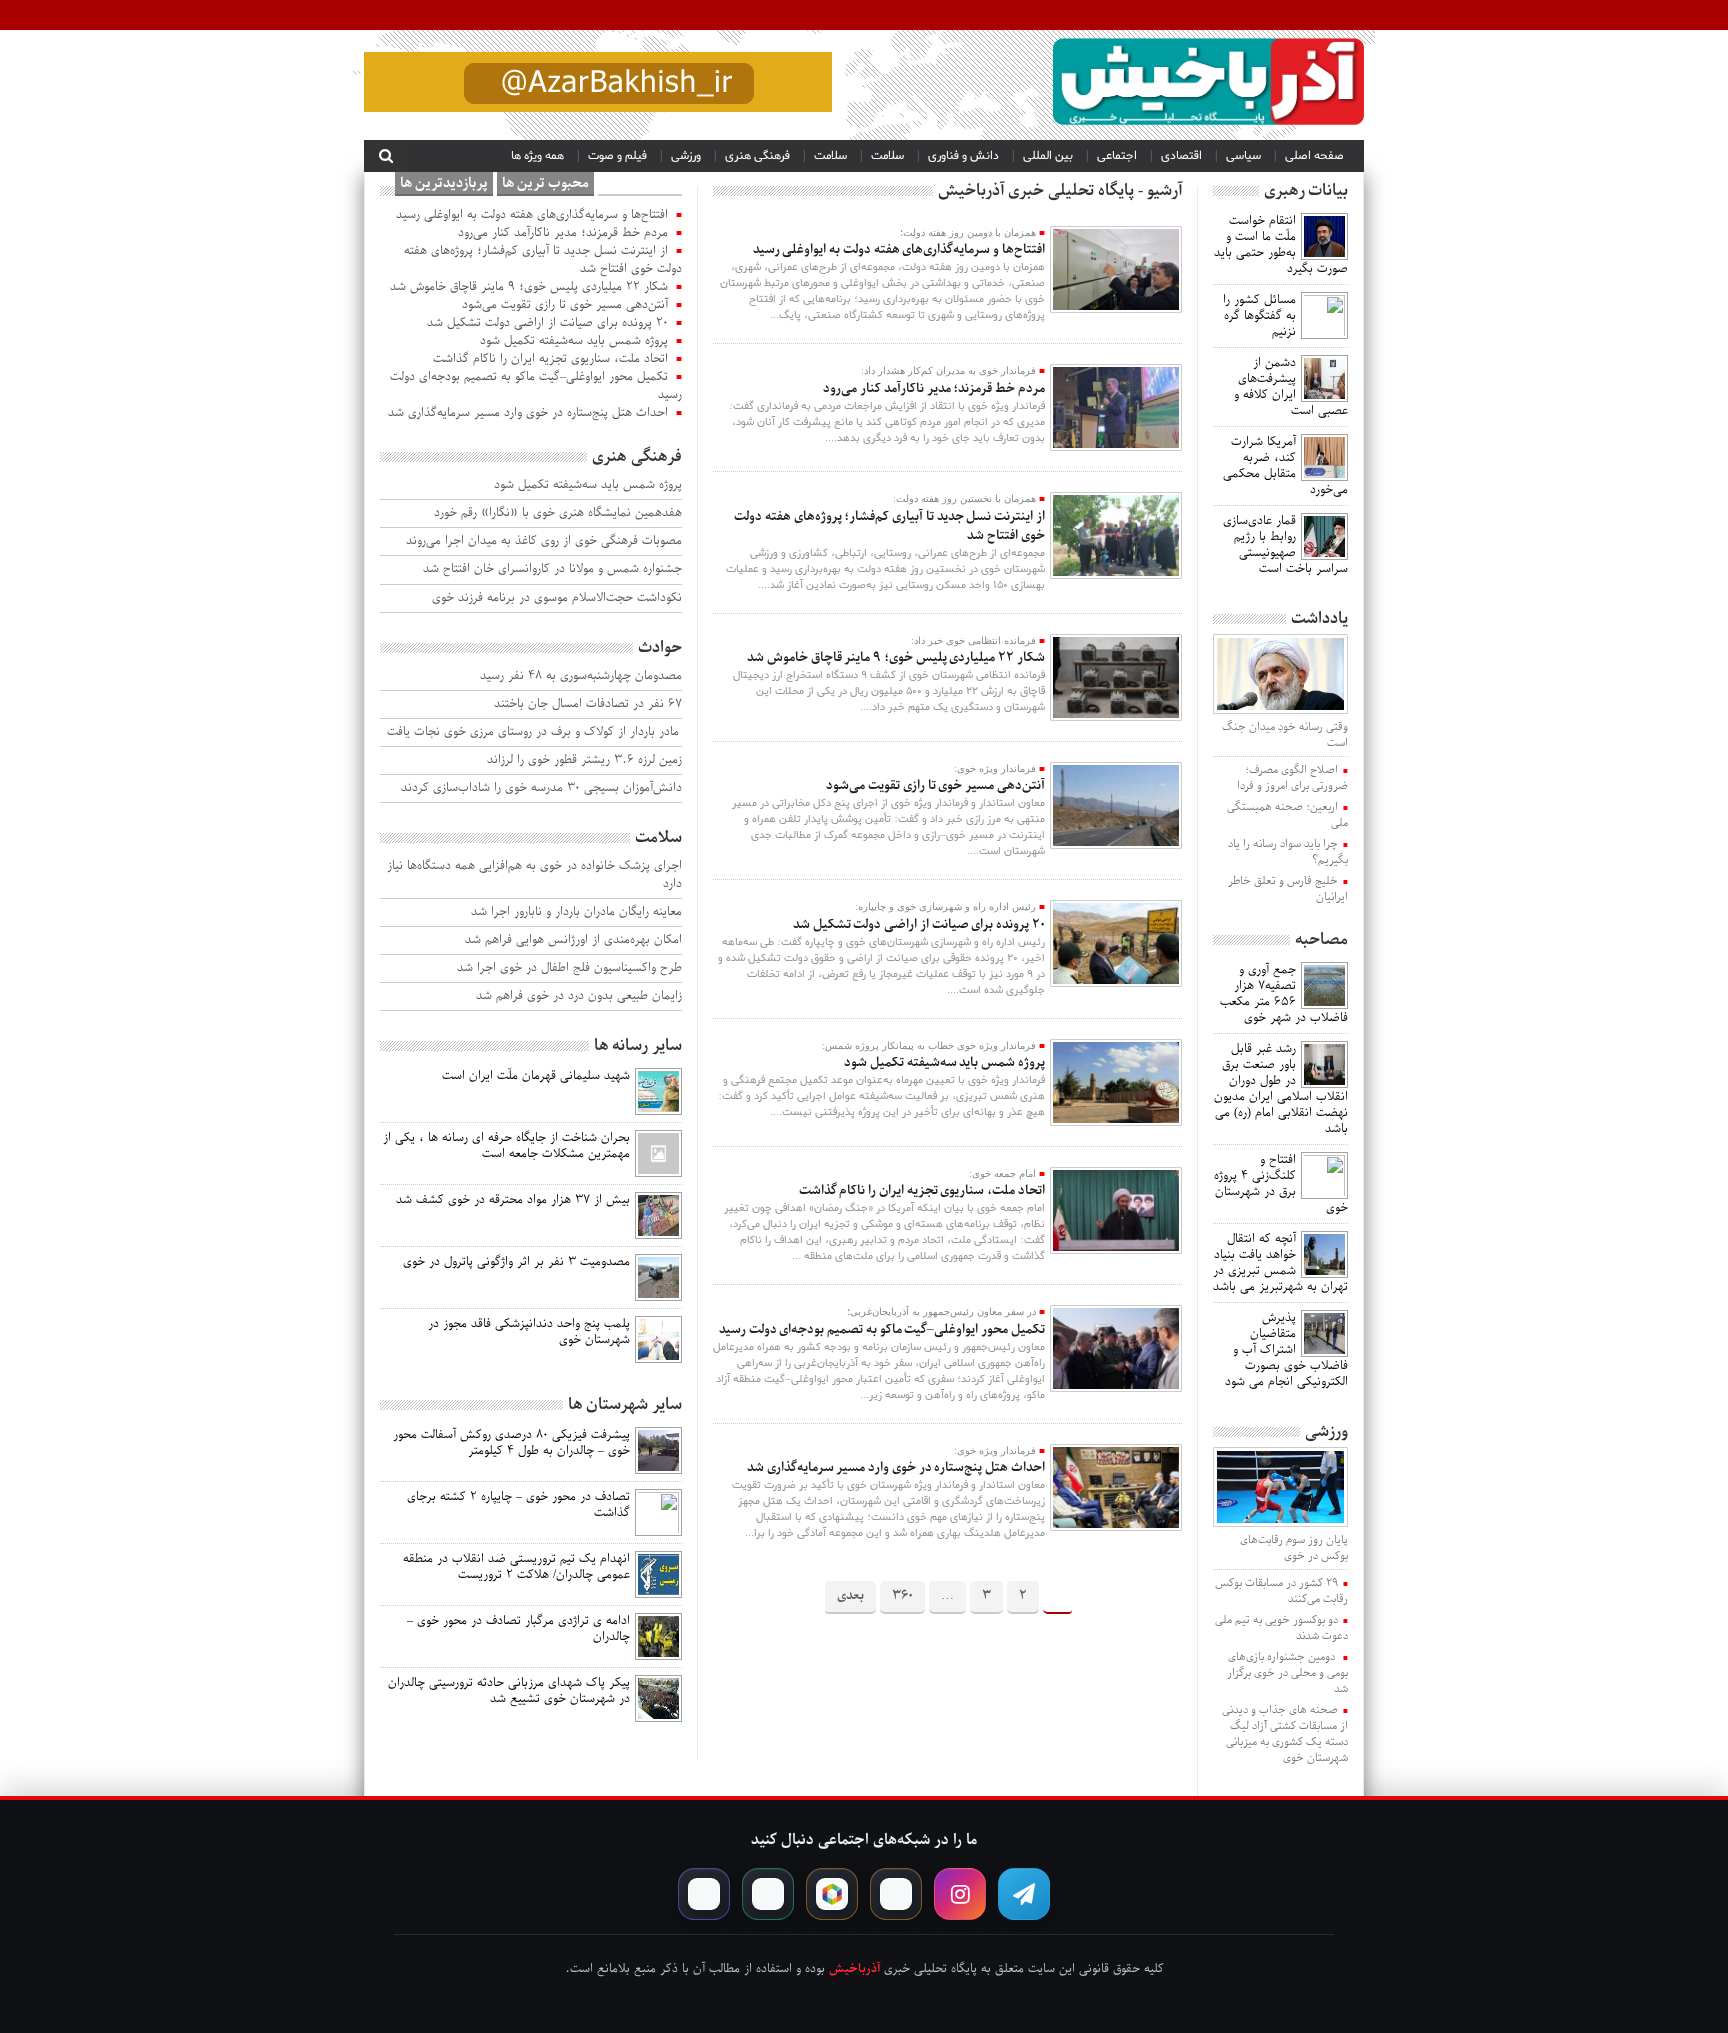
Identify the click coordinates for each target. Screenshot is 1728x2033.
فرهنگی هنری (757, 156)
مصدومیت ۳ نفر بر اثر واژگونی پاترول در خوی (516, 1262)
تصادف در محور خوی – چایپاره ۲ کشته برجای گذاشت (518, 1505)
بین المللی (1048, 156)
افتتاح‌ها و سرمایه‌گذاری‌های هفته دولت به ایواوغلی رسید (899, 249)
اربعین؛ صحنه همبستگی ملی (1287, 815)
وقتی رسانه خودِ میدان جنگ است (1285, 735)
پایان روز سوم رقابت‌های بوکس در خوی (1294, 1548)
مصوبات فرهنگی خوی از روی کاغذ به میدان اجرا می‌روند (544, 541)
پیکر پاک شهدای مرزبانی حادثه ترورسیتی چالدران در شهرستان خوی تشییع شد (509, 1691)
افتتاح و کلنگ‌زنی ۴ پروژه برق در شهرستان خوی (1281, 1184)
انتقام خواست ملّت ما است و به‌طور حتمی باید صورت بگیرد (1281, 245)
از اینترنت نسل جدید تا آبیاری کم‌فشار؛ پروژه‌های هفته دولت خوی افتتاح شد (889, 526)
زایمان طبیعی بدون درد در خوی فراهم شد (579, 996)
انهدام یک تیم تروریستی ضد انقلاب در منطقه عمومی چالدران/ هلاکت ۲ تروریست (516, 1567)
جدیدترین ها (640, 183)
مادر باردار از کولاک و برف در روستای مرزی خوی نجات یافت (534, 732)
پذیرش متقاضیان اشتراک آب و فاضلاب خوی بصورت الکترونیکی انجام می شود (1286, 1350)
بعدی (850, 1595)
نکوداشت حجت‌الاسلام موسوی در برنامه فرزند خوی (557, 598)
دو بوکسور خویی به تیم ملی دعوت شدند (1281, 1628)
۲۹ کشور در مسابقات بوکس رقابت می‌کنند (1281, 1591)
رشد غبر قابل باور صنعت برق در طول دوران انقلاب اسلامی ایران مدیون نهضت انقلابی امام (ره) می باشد (1281, 1089)
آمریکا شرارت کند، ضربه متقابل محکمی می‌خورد (1285, 466)
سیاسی (1243, 156)
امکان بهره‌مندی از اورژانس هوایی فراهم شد (573, 940)
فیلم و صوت (617, 156)
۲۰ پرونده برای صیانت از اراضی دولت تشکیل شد (919, 924)
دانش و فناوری (963, 156)
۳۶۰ (902, 1595)
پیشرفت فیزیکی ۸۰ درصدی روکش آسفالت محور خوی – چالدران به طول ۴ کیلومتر (511, 1443)
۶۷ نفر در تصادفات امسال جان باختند (588, 704)
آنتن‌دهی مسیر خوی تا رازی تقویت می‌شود (935, 785)
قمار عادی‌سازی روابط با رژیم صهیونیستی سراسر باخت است (1285, 545)
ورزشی (686, 156)
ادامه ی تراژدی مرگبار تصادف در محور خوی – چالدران (518, 1629)
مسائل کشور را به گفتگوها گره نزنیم (1259, 316)
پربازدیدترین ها (444, 183)
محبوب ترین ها (545, 183)
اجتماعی (1117, 156)
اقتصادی (1181, 156)
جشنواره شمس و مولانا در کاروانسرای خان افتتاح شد (552, 569)
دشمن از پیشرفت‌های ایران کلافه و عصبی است (1291, 387)
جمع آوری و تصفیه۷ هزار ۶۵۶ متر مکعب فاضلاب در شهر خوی (1284, 994)
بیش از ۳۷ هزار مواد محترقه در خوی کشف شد (513, 1200)
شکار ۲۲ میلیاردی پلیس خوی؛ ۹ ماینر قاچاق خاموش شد (895, 657)
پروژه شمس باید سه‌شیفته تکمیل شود (944, 1062)
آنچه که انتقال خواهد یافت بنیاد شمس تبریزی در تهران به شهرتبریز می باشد (1280, 1263)
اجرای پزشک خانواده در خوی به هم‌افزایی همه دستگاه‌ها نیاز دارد (534, 875)
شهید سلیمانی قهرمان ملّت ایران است (536, 1076)
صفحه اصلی (1314, 156)
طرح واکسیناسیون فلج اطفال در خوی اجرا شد (569, 968)
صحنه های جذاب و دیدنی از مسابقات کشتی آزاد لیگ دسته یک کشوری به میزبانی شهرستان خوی (1285, 1734)
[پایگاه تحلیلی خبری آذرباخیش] (1208, 85)
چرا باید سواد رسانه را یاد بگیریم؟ (1288, 852)
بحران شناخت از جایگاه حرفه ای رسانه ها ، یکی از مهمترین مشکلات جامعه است (506, 1146)
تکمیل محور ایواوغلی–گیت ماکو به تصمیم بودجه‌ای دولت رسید (882, 1329)
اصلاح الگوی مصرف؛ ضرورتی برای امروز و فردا (1292, 778)
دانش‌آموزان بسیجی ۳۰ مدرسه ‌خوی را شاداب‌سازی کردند (541, 788)
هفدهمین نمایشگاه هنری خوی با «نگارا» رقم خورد (558, 513)
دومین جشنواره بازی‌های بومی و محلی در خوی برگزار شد (1287, 1673)
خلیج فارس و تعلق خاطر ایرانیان (1288, 889)
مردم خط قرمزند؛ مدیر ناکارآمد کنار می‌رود (933, 388)
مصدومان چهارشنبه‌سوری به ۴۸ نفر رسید (581, 676)
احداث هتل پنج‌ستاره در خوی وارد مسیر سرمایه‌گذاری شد (896, 1467)
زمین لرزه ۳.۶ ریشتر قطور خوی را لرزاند (584, 760)
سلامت (887, 156)
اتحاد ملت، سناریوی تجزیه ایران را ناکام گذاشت (922, 1190)
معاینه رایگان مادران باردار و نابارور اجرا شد (576, 912)
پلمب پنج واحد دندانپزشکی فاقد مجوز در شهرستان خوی (529, 1332)
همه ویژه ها (537, 156)
